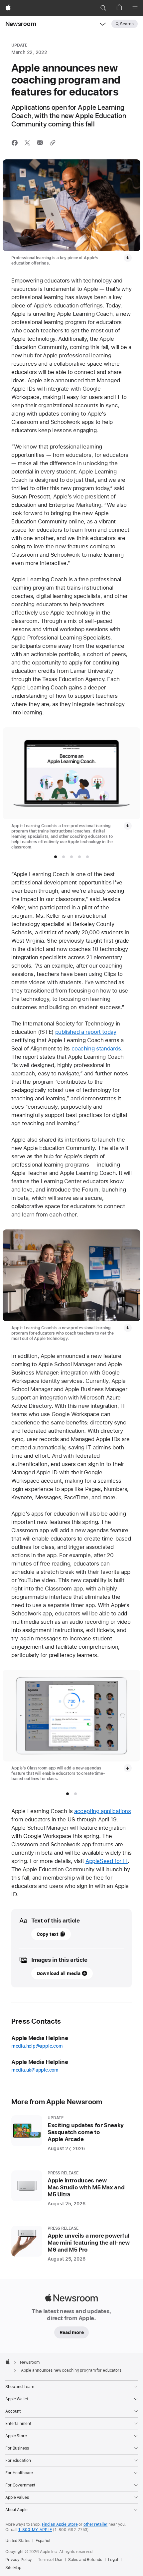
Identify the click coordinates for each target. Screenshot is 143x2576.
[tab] (56, 857)
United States (18, 2541)
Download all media (59, 1973)
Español (43, 2541)
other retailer (95, 2524)
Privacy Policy (19, 2560)
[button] (103, 8)
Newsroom (21, 24)
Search (127, 24)
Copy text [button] (48, 1934)
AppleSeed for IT (107, 1861)
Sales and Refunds (85, 2560)
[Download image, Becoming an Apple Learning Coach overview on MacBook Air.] (128, 826)
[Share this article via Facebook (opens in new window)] (15, 143)
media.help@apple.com (37, 2046)
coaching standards (96, 1048)
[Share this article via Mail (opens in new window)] (40, 143)
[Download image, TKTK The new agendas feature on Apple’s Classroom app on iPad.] (128, 1768)
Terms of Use (50, 2560)
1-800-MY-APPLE (35, 2530)
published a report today (86, 1032)
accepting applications (103, 1811)
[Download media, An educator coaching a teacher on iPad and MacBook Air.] (128, 258)
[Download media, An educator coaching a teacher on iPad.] (128, 1328)
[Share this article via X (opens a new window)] (27, 143)
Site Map (13, 2568)
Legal (113, 2560)
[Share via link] (53, 143)
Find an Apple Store (60, 2524)
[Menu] (135, 8)
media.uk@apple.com (35, 2070)
